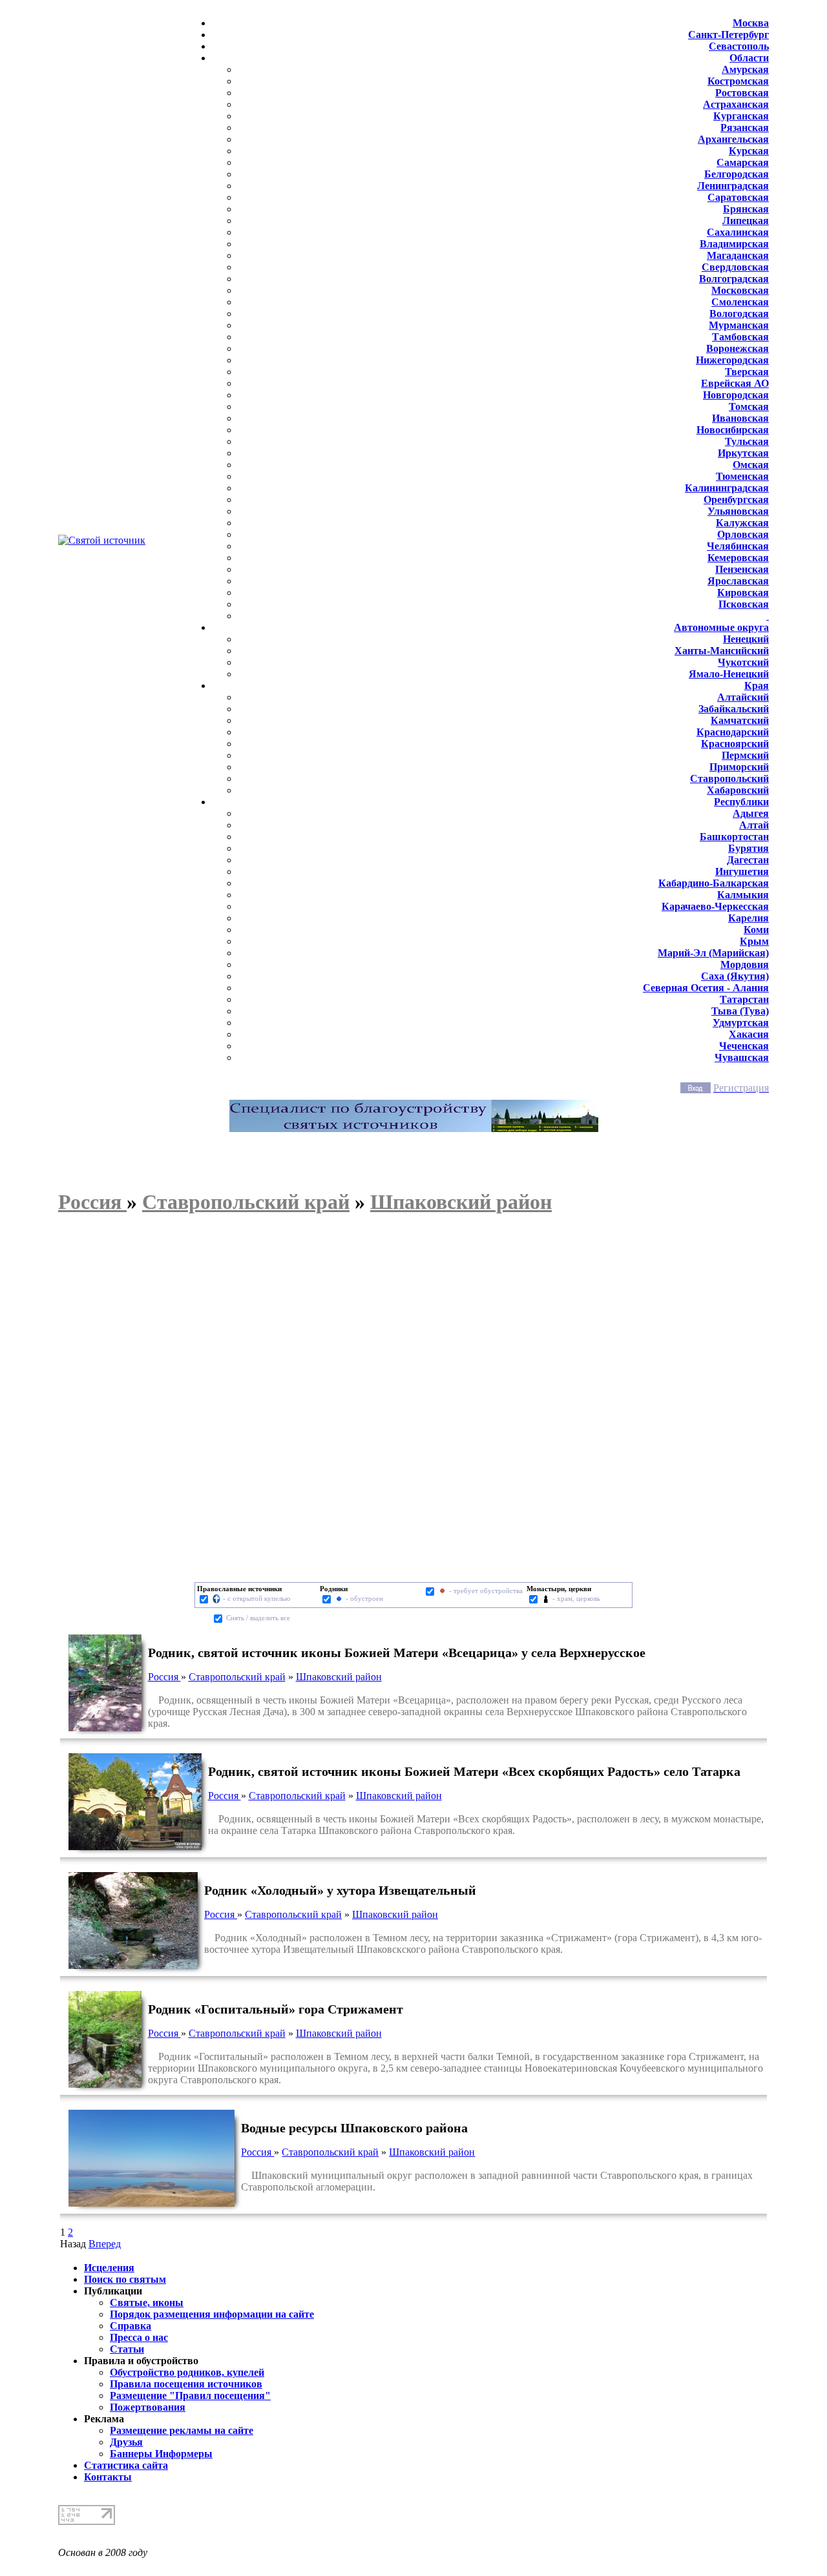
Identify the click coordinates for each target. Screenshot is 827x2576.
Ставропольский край (237, 1677)
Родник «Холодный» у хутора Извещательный (340, 1890)
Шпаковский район (339, 1677)
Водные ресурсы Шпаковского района (354, 2128)
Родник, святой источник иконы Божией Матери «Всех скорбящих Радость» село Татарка (474, 1771)
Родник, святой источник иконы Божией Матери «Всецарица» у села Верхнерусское (397, 1653)
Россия (164, 1677)
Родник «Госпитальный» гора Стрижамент (276, 2009)
